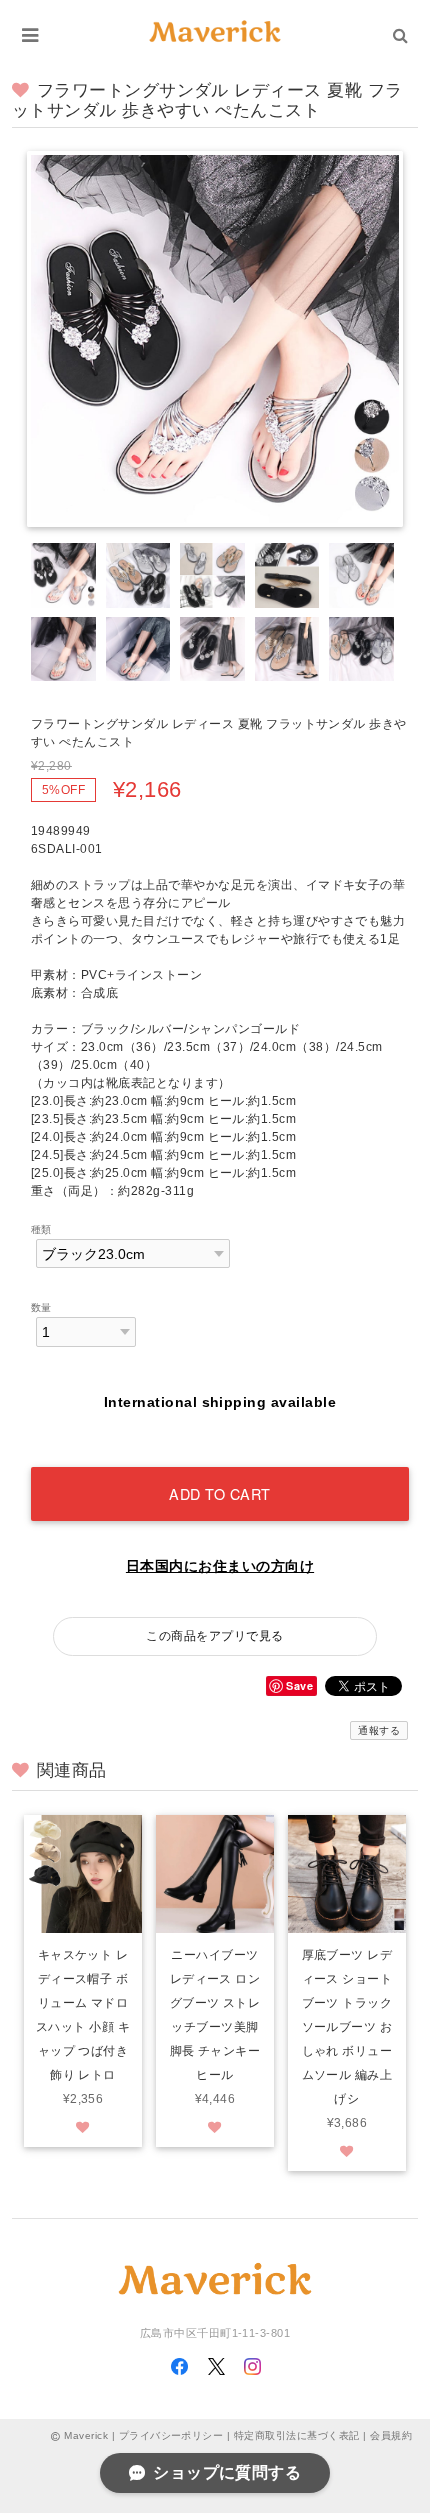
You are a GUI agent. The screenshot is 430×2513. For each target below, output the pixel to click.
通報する (379, 1730)
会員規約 (391, 2435)
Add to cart (220, 1493)
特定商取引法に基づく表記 (297, 2435)
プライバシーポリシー (171, 2435)
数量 (41, 1307)
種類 (41, 1229)
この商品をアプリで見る (214, 1636)
